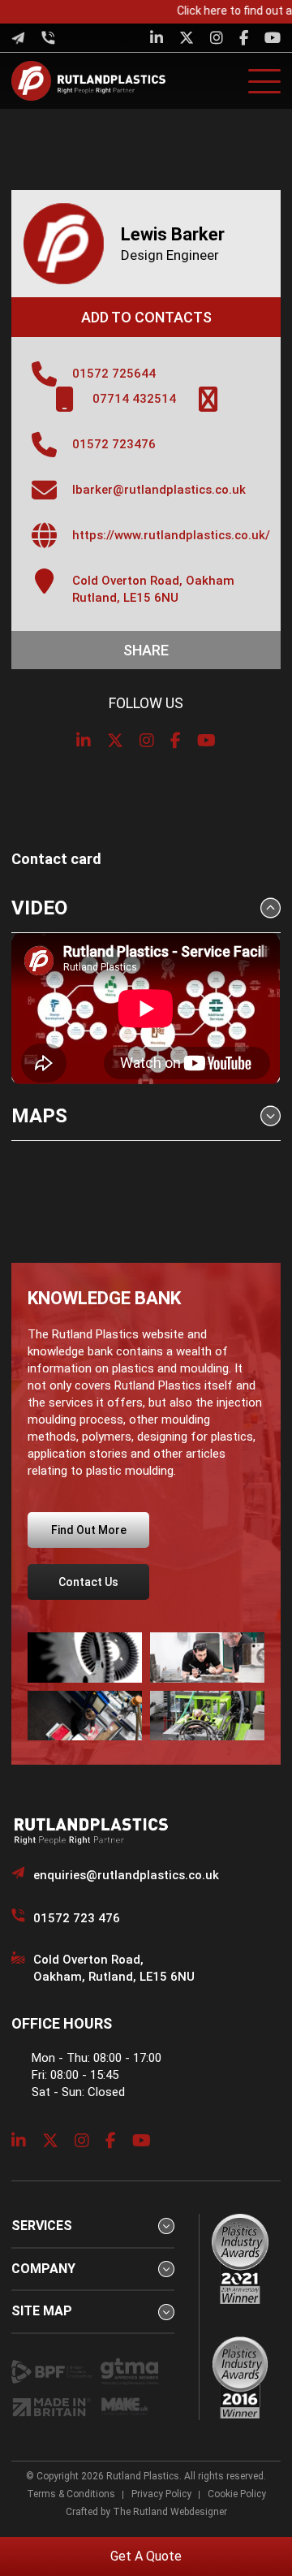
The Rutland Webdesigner (170, 2512)
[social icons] (157, 38)
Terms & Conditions (71, 2494)
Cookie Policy (237, 2494)
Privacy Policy (161, 2494)
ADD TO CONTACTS (146, 317)
